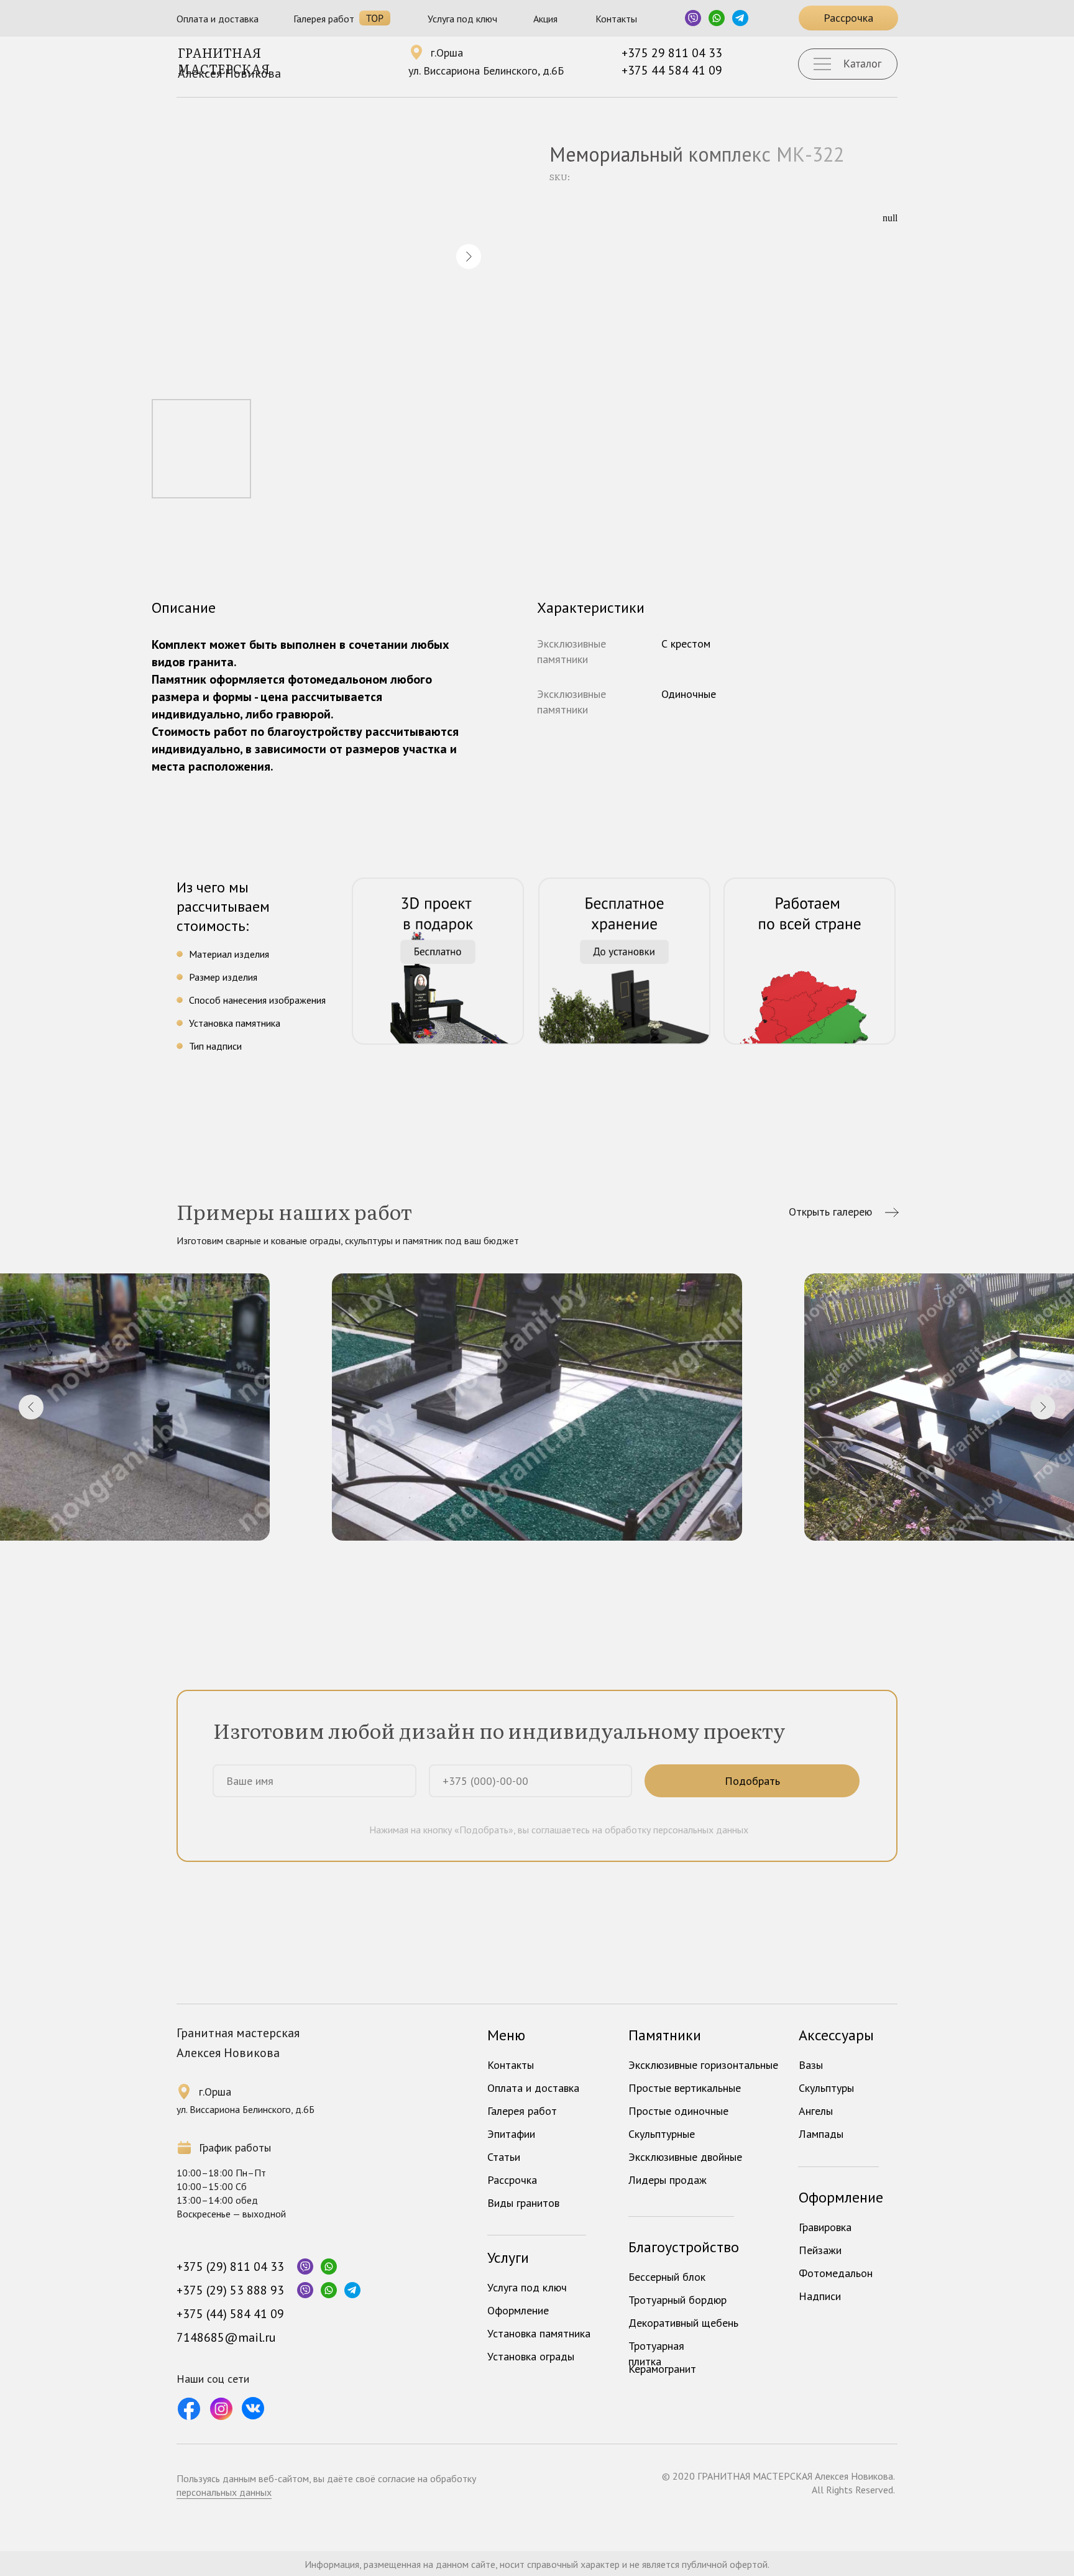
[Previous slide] (31, 1407)
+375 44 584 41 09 (672, 70)
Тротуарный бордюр (677, 2300)
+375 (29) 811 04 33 (230, 2267)
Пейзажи (820, 2250)
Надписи (820, 2296)
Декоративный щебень (683, 2323)
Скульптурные (662, 2134)
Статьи (504, 2157)
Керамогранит (662, 2369)
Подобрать (752, 1781)
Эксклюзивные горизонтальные (703, 2065)
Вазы (811, 2065)
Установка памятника (539, 2333)
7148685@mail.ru (226, 2337)
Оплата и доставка (218, 19)
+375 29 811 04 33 (672, 53)
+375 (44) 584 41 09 (230, 2314)
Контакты (616, 19)
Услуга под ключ (462, 19)
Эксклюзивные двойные (685, 2157)
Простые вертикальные (685, 2088)
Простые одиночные (678, 2111)
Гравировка (825, 2227)
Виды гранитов (523, 2203)
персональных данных (224, 2492)
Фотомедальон (836, 2273)
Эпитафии (511, 2134)
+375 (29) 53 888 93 (230, 2290)
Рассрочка (512, 2180)
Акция (545, 19)
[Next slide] (1043, 1407)
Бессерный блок (667, 2277)
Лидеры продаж (668, 2180)
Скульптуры (826, 2088)
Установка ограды (531, 2356)
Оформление (518, 2310)
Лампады (821, 2134)
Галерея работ (324, 19)
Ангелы (816, 2111)
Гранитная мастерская (224, 60)
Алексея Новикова (229, 73)
